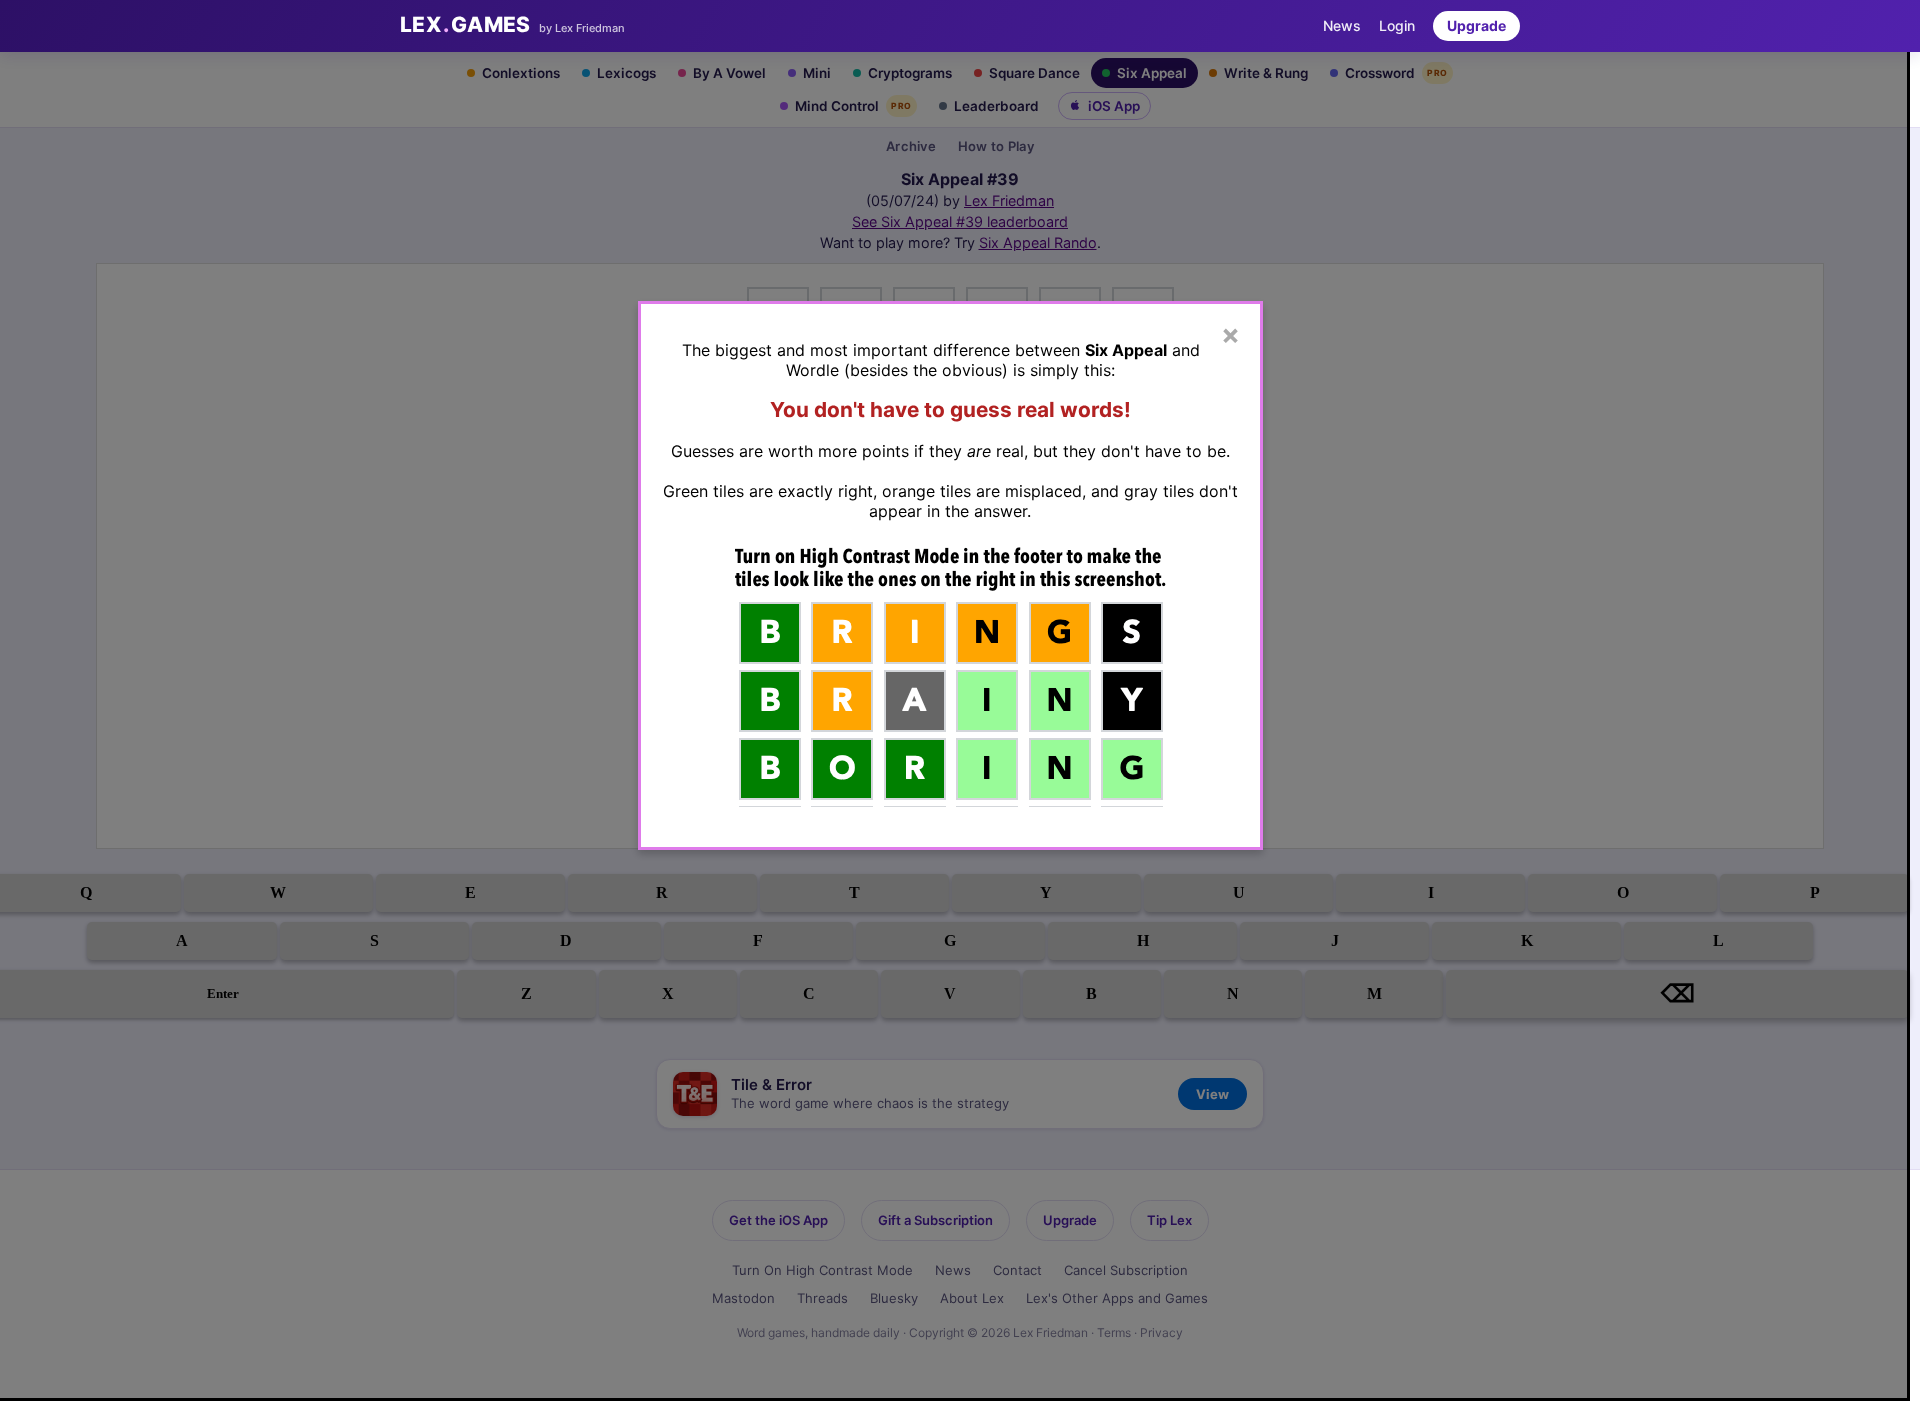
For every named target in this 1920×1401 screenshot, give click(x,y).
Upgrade (1476, 25)
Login (1397, 25)
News (1342, 25)
